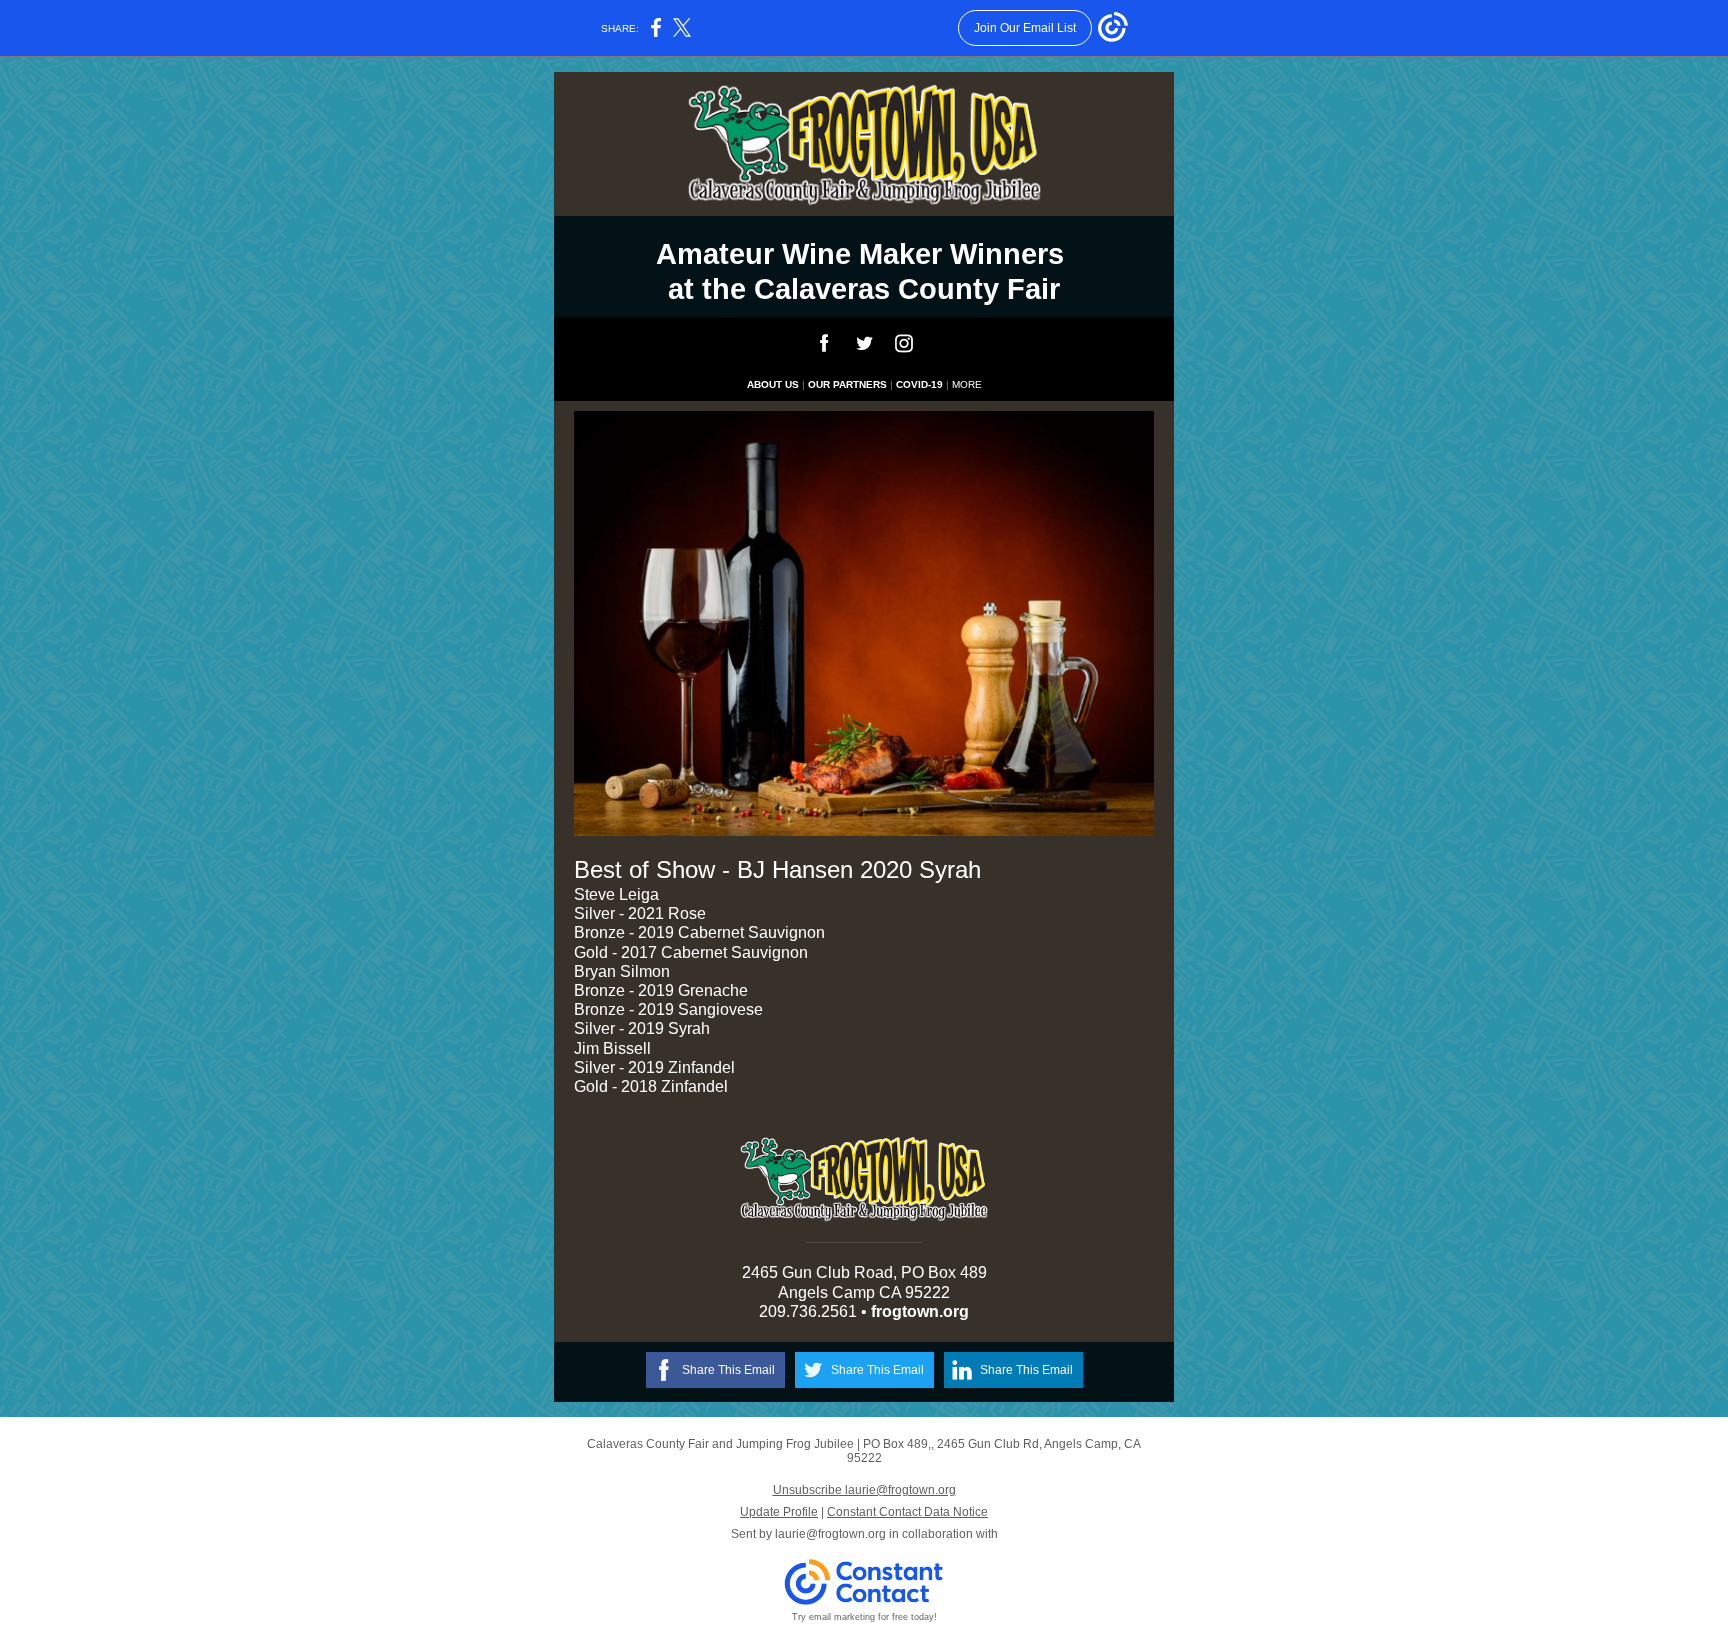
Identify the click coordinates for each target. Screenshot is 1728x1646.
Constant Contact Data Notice (907, 1512)
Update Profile (779, 1512)
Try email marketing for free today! (864, 1617)
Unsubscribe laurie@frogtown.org (864, 1490)
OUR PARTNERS (847, 384)
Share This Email (728, 1370)
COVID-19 (919, 384)
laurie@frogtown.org (830, 1534)
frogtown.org (920, 1311)
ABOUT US (773, 384)
